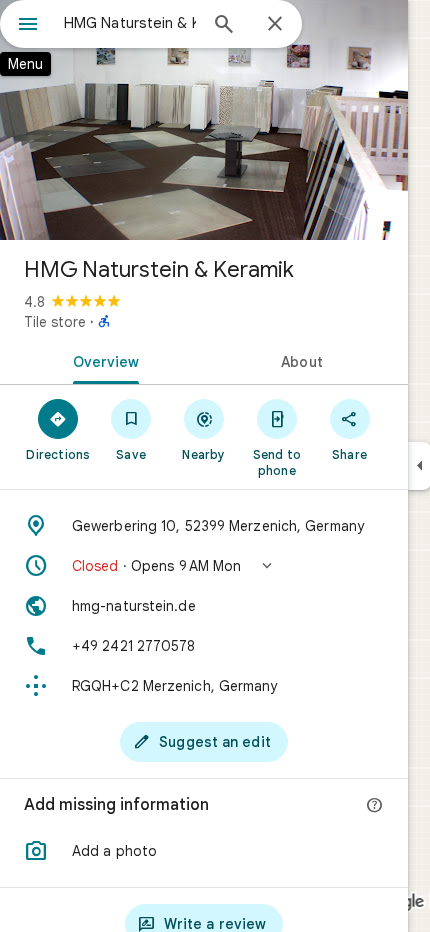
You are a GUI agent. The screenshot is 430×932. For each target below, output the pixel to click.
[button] (204, 566)
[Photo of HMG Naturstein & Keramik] (204, 120)
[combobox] (130, 23)
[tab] (102, 360)
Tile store (55, 322)
